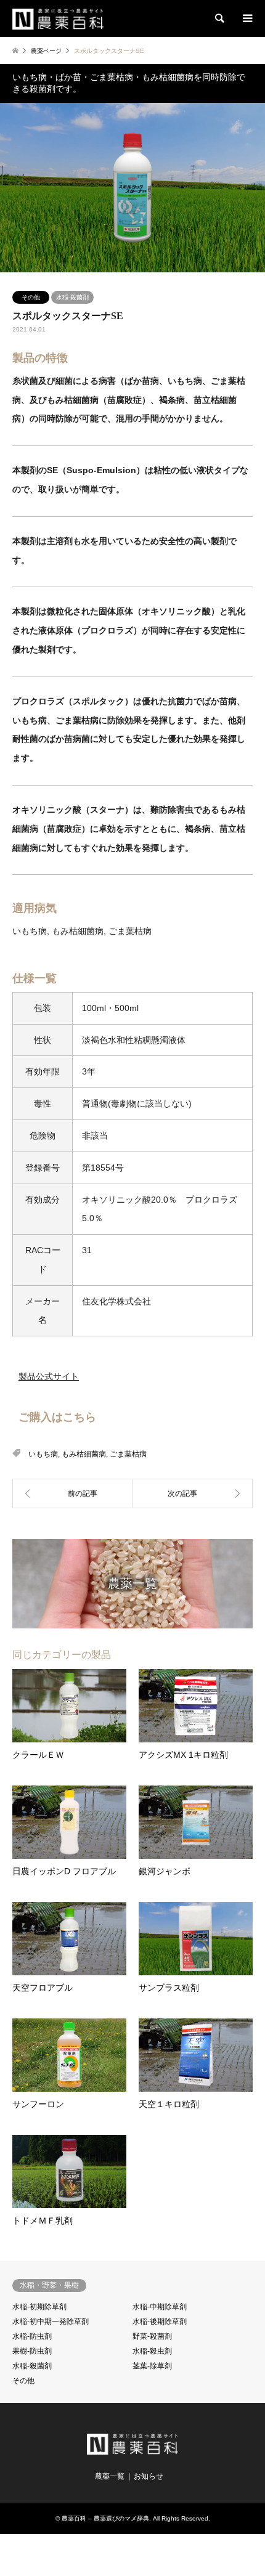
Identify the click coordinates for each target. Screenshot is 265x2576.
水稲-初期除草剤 (39, 2307)
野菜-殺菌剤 (152, 2336)
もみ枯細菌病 (84, 1454)
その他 (31, 297)
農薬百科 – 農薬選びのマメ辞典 (105, 2518)
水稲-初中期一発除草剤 (51, 2322)
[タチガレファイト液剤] (193, 1493)
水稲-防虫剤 (32, 2336)
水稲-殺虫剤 (152, 2351)
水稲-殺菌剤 (72, 297)
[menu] (247, 18)
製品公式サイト (49, 1376)
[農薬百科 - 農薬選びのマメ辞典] (58, 18)
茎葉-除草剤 (152, 2366)
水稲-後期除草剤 (160, 2322)
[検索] (219, 18)
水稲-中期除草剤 (160, 2307)
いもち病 (43, 1454)
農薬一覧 (110, 2476)
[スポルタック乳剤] (72, 1493)
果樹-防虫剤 (32, 2351)
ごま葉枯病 (128, 1454)
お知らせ (149, 2476)
